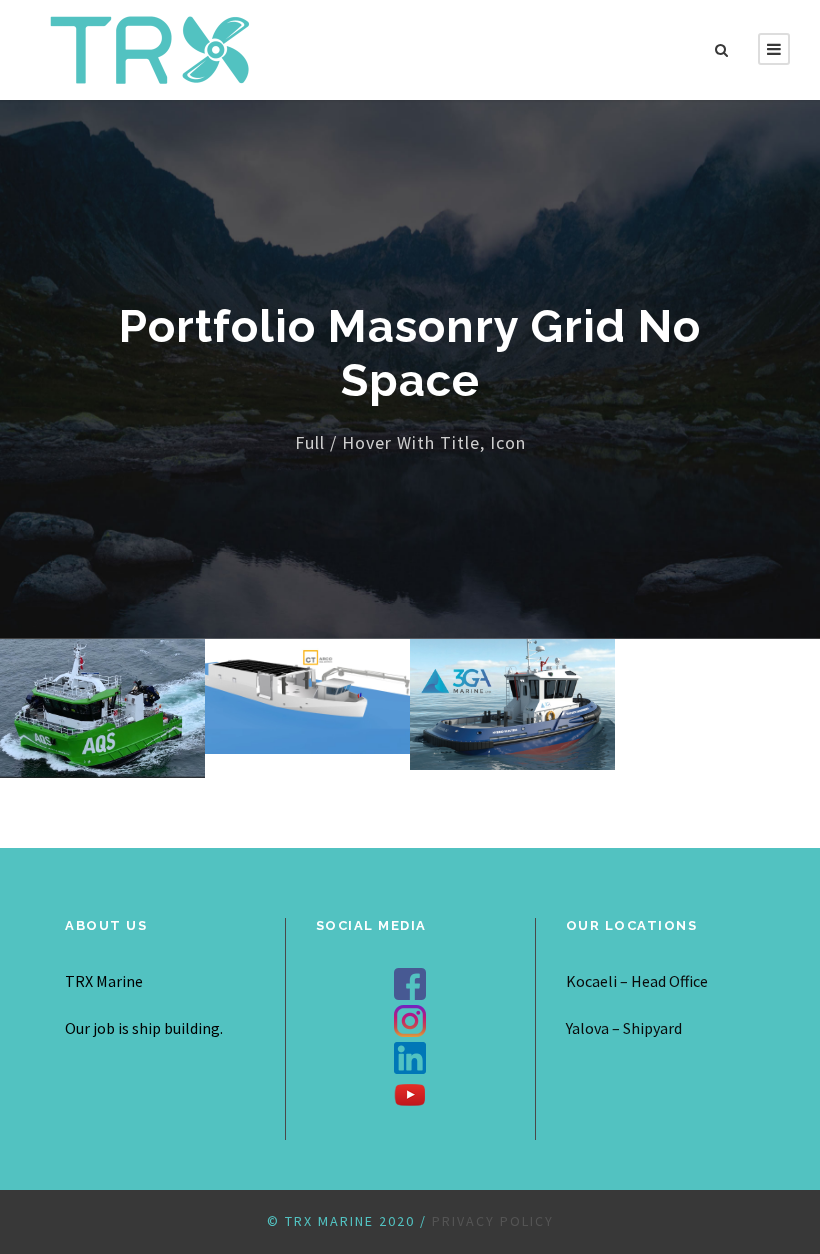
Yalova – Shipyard (624, 1028)
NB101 (103, 680)
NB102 (307, 668)
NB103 (512, 676)
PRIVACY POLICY (493, 1221)
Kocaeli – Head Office (637, 981)
